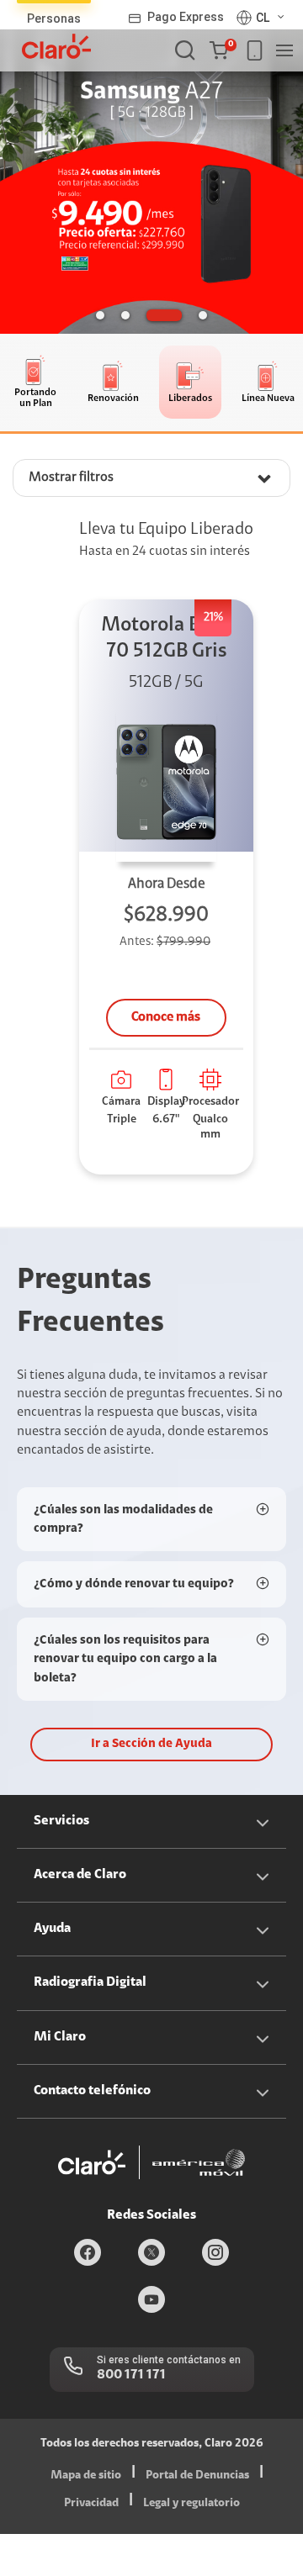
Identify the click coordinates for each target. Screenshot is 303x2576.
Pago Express (186, 17)
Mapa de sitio (86, 2476)
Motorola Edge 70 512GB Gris (166, 639)
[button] (223, 50)
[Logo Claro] (56, 46)
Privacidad (91, 2504)
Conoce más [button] (166, 1017)
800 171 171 (131, 2375)
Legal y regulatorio (191, 2504)
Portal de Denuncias (197, 2476)
